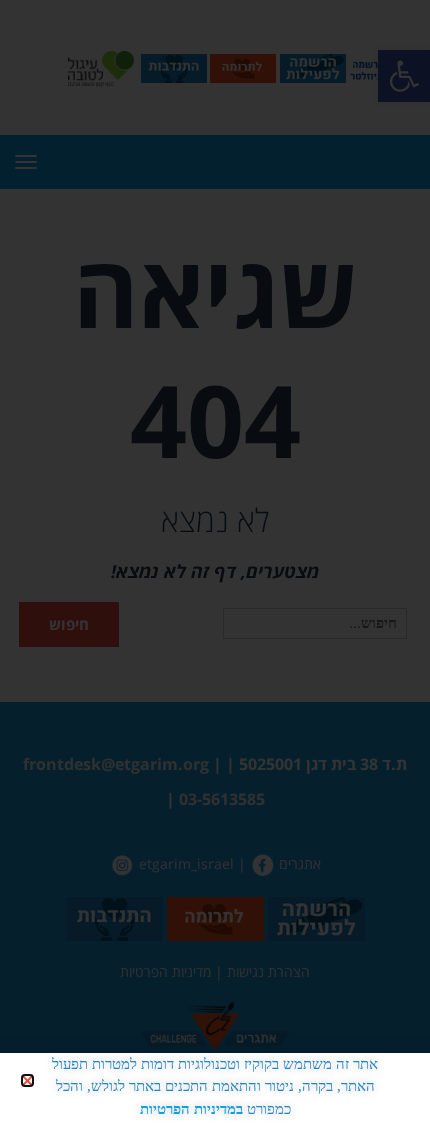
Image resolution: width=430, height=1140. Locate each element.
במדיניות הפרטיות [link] (191, 1109)
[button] (27, 1080)
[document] (215, 570)
